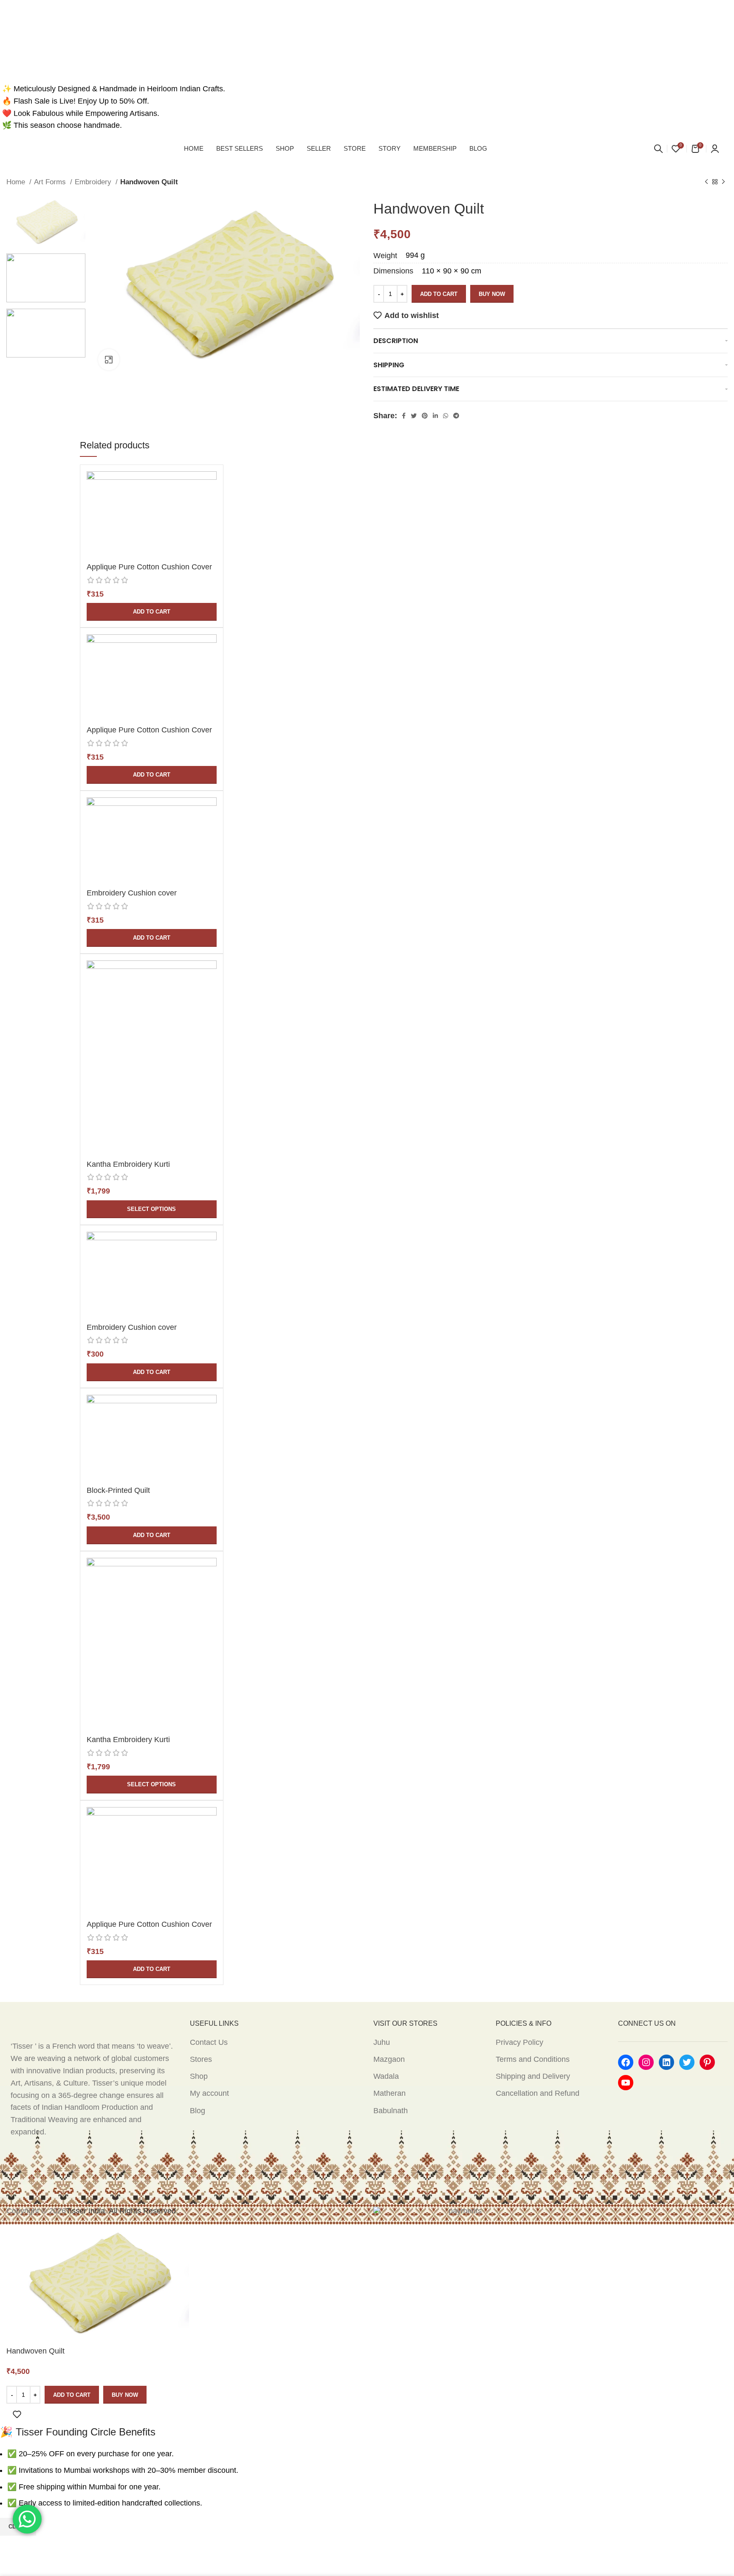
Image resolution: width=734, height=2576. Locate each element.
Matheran (390, 2093)
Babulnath (391, 2111)
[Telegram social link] (456, 416)
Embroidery (94, 182)
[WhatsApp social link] (446, 416)
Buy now (492, 294)
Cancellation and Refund (538, 2093)
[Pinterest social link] (425, 416)
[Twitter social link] (414, 416)
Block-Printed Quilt (118, 1490)
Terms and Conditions (533, 2059)
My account (209, 2093)
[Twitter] (687, 2062)
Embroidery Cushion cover (132, 893)
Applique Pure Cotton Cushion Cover (149, 567)
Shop (199, 2076)
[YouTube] (626, 2083)
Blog (198, 2111)
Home (17, 182)
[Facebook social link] (404, 416)
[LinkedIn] (666, 2062)
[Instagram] (646, 2062)
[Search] (658, 149)
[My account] (715, 149)
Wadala (386, 2076)
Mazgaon (389, 2059)
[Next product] (723, 182)
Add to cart (439, 294)
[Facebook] (626, 2062)
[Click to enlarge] (109, 360)
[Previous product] (706, 182)
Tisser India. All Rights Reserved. (122, 2211)
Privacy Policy (519, 2042)
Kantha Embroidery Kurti (128, 1164)
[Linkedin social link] (435, 416)
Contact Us (209, 2042)
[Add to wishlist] (17, 2414)
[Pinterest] (707, 2062)
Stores (201, 2059)
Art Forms (51, 182)
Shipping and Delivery (533, 2076)
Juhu (382, 2042)
